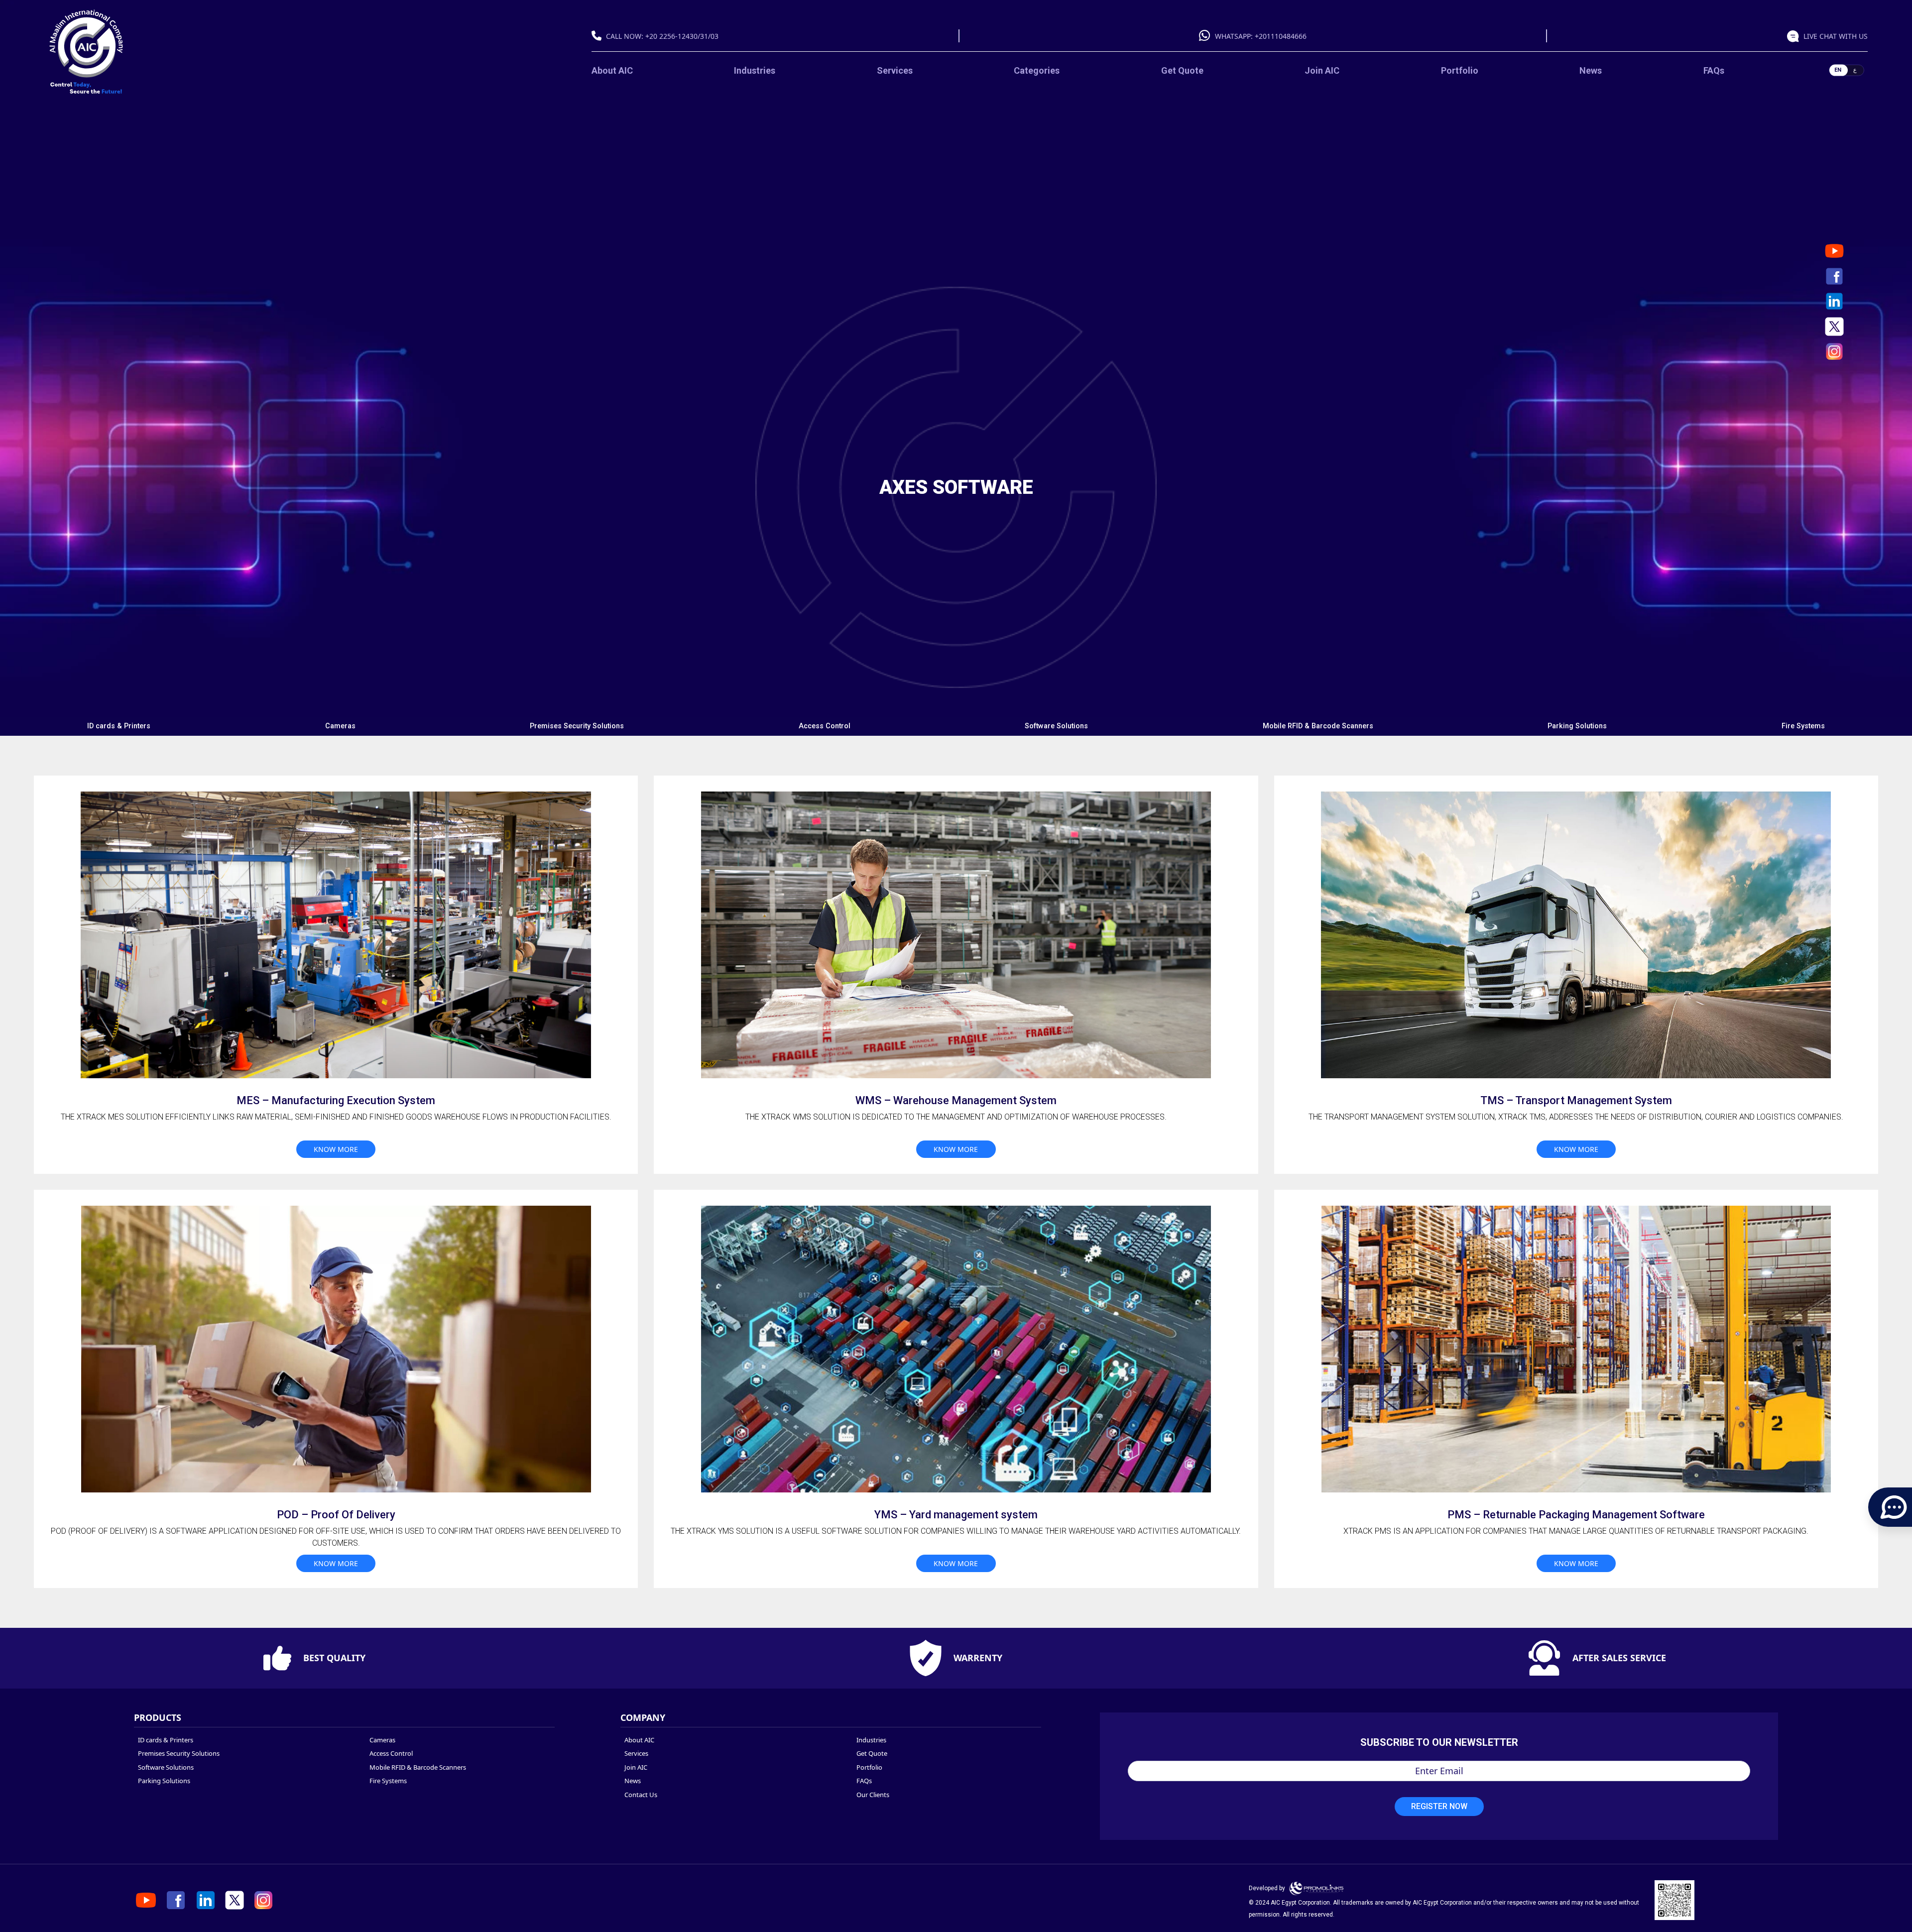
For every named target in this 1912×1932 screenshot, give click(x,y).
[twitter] (1834, 327)
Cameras (340, 726)
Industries (755, 70)
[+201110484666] (1207, 36)
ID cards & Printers (119, 726)
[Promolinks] (1316, 1888)
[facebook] (1834, 276)
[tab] (119, 726)
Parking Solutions (1577, 726)
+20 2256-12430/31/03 (682, 36)
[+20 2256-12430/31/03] (599, 36)
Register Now (1439, 1806)
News (1591, 70)
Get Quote (1182, 70)
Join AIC (1322, 70)
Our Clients (873, 1795)
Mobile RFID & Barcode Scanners (1318, 726)
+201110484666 (1281, 36)
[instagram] (1834, 351)
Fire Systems (1803, 726)
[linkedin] (1834, 301)
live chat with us (1836, 36)
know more (336, 1149)
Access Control (825, 726)
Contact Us (641, 1795)
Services (895, 70)
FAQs (1714, 70)
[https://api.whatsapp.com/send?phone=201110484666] (1795, 36)
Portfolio (1460, 70)
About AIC (612, 70)
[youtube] (1834, 251)
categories (1037, 70)
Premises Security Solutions (577, 726)
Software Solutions (1056, 726)
